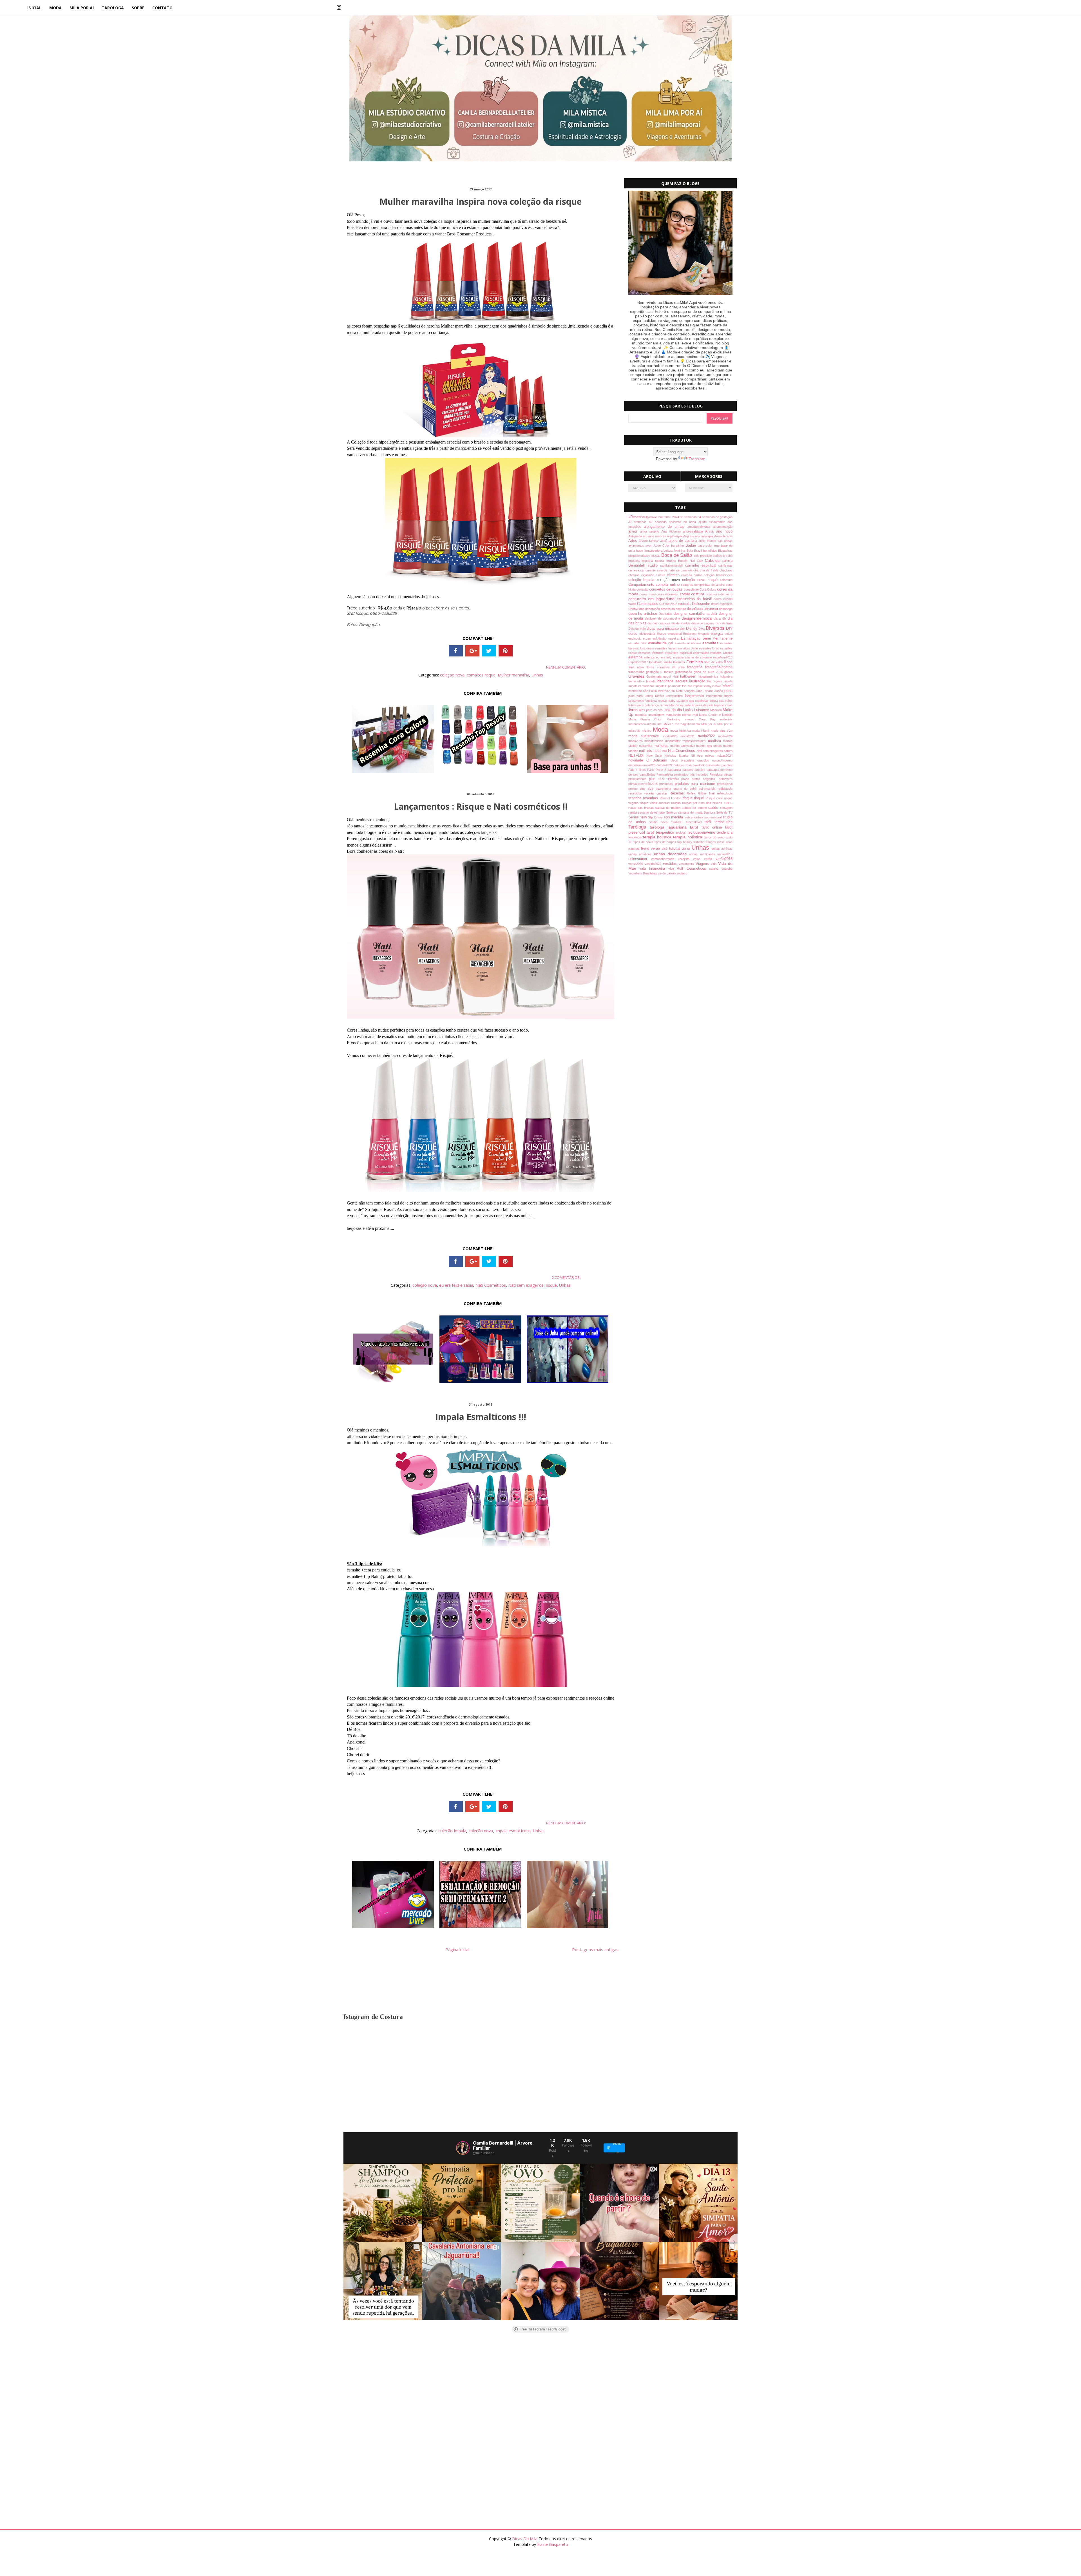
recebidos (636, 793)
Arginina (689, 536)
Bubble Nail (687, 561)
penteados (682, 774)
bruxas (672, 561)
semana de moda (691, 812)
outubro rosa (683, 765)
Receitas (678, 793)
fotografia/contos (719, 667)
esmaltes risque (481, 675)
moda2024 (725, 736)
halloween (689, 676)
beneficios (711, 551)
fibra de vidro (714, 662)
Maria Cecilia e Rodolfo (716, 715)
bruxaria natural (654, 561)
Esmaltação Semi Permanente (707, 638)
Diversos (716, 628)
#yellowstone (655, 517)
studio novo (660, 822)
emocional (675, 634)
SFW (644, 817)
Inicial (34, 8)
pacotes (727, 765)
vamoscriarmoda (665, 859)
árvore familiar (649, 541)
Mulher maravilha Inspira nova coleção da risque (481, 202)
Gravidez (637, 676)
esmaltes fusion (666, 648)
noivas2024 (725, 756)
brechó (728, 556)
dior (683, 629)
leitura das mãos (721, 701)
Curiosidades (648, 604)
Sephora (710, 812)
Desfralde (666, 614)
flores (651, 667)
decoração (653, 609)
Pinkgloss (717, 774)
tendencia (725, 832)
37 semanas (639, 522)
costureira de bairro (719, 594)
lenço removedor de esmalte (672, 705)
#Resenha (637, 517)
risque (688, 798)
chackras (726, 570)
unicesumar (640, 859)
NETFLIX (637, 756)
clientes (674, 575)
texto (729, 837)
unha (687, 849)
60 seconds (659, 522)
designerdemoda (698, 618)
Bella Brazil (695, 551)
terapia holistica (658, 837)
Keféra (661, 696)
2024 (676, 517)
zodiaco (682, 873)
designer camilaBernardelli (696, 614)
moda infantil (701, 731)
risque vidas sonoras (655, 803)
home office (637, 681)
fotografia (696, 667)
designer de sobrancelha (663, 618)
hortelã (651, 681)
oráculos (705, 760)
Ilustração (698, 681)
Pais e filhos (638, 770)
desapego (726, 609)
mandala (642, 715)
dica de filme (724, 623)
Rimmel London (671, 798)
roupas (677, 803)
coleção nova (452, 675)
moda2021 (689, 736)
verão (710, 859)
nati (665, 751)
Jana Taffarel (705, 691)
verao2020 (636, 864)
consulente (692, 589)
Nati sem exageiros (526, 1285)
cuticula (685, 604)
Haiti (676, 676)
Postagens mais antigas (595, 1949)
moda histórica (681, 731)
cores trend (648, 594)
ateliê (664, 541)
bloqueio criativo (640, 556)
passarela (675, 770)
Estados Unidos (721, 653)
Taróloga (639, 827)
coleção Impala (452, 1831)
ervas (648, 638)
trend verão (651, 849)
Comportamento (642, 585)
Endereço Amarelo (697, 634)
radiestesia (725, 789)
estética (650, 657)
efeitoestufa (648, 634)
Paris (651, 770)
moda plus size (722, 731)
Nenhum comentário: (566, 667)
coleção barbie (693, 575)
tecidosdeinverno (702, 832)
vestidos (671, 864)
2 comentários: (566, 1277)
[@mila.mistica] (463, 2148)
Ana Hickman (672, 531)
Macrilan (717, 710)
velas (699, 859)
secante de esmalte (652, 812)
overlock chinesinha (707, 765)
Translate (697, 459)
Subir (1067, 2567)
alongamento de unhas (666, 527)
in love (717, 686)
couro (718, 599)
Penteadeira (665, 774)
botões (718, 556)
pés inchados (700, 774)
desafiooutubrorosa (703, 609)
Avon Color (662, 546)
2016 (668, 517)
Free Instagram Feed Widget (543, 2329)
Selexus (672, 812)
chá (696, 570)
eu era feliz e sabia (456, 1285)
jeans (728, 691)
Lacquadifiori (675, 696)
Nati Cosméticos (491, 1285)
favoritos (680, 662)
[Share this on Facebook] (456, 651)
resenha (636, 798)
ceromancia (685, 570)
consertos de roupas (666, 589)
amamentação (723, 527)
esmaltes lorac (710, 648)
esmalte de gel (661, 643)
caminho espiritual (702, 565)
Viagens (703, 864)
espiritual (686, 653)
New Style (655, 756)
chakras (635, 575)
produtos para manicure (696, 784)
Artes (634, 541)
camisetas (725, 565)
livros (634, 710)
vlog (673, 869)
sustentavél (695, 822)
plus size (658, 779)
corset (685, 594)
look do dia (674, 710)
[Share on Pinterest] (506, 651)
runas (728, 803)
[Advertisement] (512, 2383)
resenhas (651, 798)
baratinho (678, 546)
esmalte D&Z (638, 643)
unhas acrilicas (722, 849)
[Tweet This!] (489, 651)
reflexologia (725, 793)
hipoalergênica (709, 676)
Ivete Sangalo (686, 691)
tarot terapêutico (661, 832)
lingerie (720, 705)
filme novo (637, 667)
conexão (643, 589)
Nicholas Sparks (678, 756)
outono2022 (665, 765)
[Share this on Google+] (472, 651)
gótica (728, 672)
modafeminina (655, 741)
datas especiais (722, 604)
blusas (656, 556)
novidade (637, 760)
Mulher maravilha (513, 675)
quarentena (665, 789)
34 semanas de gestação (715, 517)
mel (660, 724)
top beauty (685, 842)
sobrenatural (713, 817)
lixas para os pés (651, 710)
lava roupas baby (664, 701)
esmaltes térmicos (652, 653)
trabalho (699, 842)
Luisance (702, 710)
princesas (667, 784)
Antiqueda (636, 536)
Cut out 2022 (669, 604)
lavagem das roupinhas (693, 701)
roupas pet (690, 803)
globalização (684, 672)
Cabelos (713, 560)
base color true (709, 546)
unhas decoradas (672, 854)
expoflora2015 (723, 657)
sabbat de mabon (669, 808)
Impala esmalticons (513, 1831)
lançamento (695, 696)
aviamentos (637, 546)
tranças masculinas (719, 842)
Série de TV (724, 812)
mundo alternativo (683, 746)
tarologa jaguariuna (670, 827)
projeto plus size (642, 789)
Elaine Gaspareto (553, 2544)
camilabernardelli (673, 565)
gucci (668, 676)
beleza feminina (675, 551)
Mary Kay (709, 719)
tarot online (713, 827)
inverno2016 (667, 691)
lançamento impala (719, 696)
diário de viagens (703, 623)
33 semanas (689, 517)
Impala (728, 681)
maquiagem (657, 715)
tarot (696, 827)
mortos (728, 741)
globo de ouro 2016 (709, 672)
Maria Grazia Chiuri (648, 719)
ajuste (704, 522)
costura (698, 594)
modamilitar (674, 741)
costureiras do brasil (695, 599)
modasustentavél (695, 741)
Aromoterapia (723, 536)
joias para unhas (642, 696)
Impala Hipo (664, 686)
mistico (647, 731)
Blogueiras (725, 551)
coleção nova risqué (701, 580)
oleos (676, 760)
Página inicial (457, 1949)
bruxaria (635, 561)
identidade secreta (673, 681)
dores (634, 634)
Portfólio (675, 779)
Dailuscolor (702, 604)
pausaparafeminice (720, 770)
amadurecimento (700, 527)
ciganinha (649, 575)
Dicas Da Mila (525, 2539)
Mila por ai (709, 724)
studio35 (678, 822)
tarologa (113, 8)
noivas (711, 756)
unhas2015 (725, 854)
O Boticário (658, 760)
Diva (702, 629)
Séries (634, 817)
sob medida (674, 817)
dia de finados (681, 623)
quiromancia (708, 789)
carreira (634, 570)
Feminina (695, 662)
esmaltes (711, 643)
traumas (635, 849)
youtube (727, 869)
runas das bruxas (642, 808)
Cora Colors (708, 589)
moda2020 (672, 736)
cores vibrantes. (668, 594)
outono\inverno (722, 760)
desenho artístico (644, 614)
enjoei (729, 634)
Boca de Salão (677, 555)
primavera (726, 779)
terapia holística (688, 837)
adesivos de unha (684, 522)
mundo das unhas (710, 746)
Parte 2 (662, 770)
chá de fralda (710, 570)
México (669, 724)
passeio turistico (694, 770)
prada (686, 779)
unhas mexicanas (703, 854)
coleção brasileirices (718, 575)
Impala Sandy (703, 686)
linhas (729, 705)
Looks (689, 710)
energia (718, 634)
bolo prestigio (703, 556)
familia (668, 662)
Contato (162, 8)
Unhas (537, 675)
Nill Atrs (698, 756)
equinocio (636, 638)
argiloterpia (675, 536)
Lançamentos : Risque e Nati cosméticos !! (481, 806)
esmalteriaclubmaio (689, 643)
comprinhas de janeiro (710, 585)
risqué (551, 1285)
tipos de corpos (666, 842)
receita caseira (657, 793)
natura (728, 751)
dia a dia (721, 618)
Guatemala (655, 676)
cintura (661, 575)
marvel (692, 719)
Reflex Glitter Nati (702, 793)
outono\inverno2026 (642, 765)
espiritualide (702, 653)
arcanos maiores (655, 536)
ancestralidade (694, 531)
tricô (665, 849)
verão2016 (724, 859)
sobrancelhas (694, 817)
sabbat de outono (695, 808)
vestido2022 (654, 864)
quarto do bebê (686, 789)
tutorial (675, 849)
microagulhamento (688, 724)
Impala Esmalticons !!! (481, 1417)
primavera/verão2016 (644, 784)
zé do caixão (667, 873)
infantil (727, 686)
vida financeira (654, 869)
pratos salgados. (705, 779)
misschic (635, 731)
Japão (719, 691)
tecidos (682, 832)
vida (714, 864)
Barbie (692, 546)
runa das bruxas (711, 803)
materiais (726, 719)
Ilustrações (715, 681)
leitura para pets (640, 705)
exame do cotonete (699, 657)
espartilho (672, 653)
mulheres (662, 746)
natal (658, 751)
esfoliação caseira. (667, 638)
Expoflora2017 (639, 662)
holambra (726, 676)
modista (716, 741)
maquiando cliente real (683, 715)
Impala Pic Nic (682, 686)
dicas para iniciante (663, 629)
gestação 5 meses (661, 672)
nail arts (646, 751)
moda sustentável (646, 736)
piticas (728, 774)
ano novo (724, 531)
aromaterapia (705, 536)
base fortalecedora (650, 551)
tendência (636, 837)
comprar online (668, 585)
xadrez (715, 869)
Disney (692, 629)
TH (631, 842)
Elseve (662, 634)
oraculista (689, 760)
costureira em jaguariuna (653, 599)
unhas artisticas (641, 854)
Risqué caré (715, 798)
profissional (725, 784)
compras (688, 585)
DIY (729, 628)
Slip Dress (656, 817)
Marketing (676, 719)
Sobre (138, 8)
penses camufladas (642, 774)
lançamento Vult (640, 701)
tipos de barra (644, 842)
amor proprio (651, 531)
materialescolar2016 (643, 724)
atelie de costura (684, 541)
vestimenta (687, 864)
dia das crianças (659, 623)
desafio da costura (674, 609)
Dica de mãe (638, 629)
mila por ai (82, 8)
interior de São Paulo (643, 691)
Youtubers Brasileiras (643, 873)
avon (650, 546)
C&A (701, 561)
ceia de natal (667, 570)
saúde (714, 808)
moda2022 (708, 736)
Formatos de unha (672, 667)
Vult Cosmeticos (693, 869)
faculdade (656, 662)
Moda (55, 8)
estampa (636, 657)
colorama (726, 580)
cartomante (648, 570)
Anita (711, 531)
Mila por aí (725, 724)
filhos (728, 662)
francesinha (637, 672)
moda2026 (636, 741)
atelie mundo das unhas (715, 541)
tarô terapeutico (719, 822)
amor (634, 531)
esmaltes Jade (688, 648)
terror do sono (715, 837)
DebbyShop (637, 609)
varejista (685, 859)
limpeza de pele (703, 705)
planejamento (639, 779)
